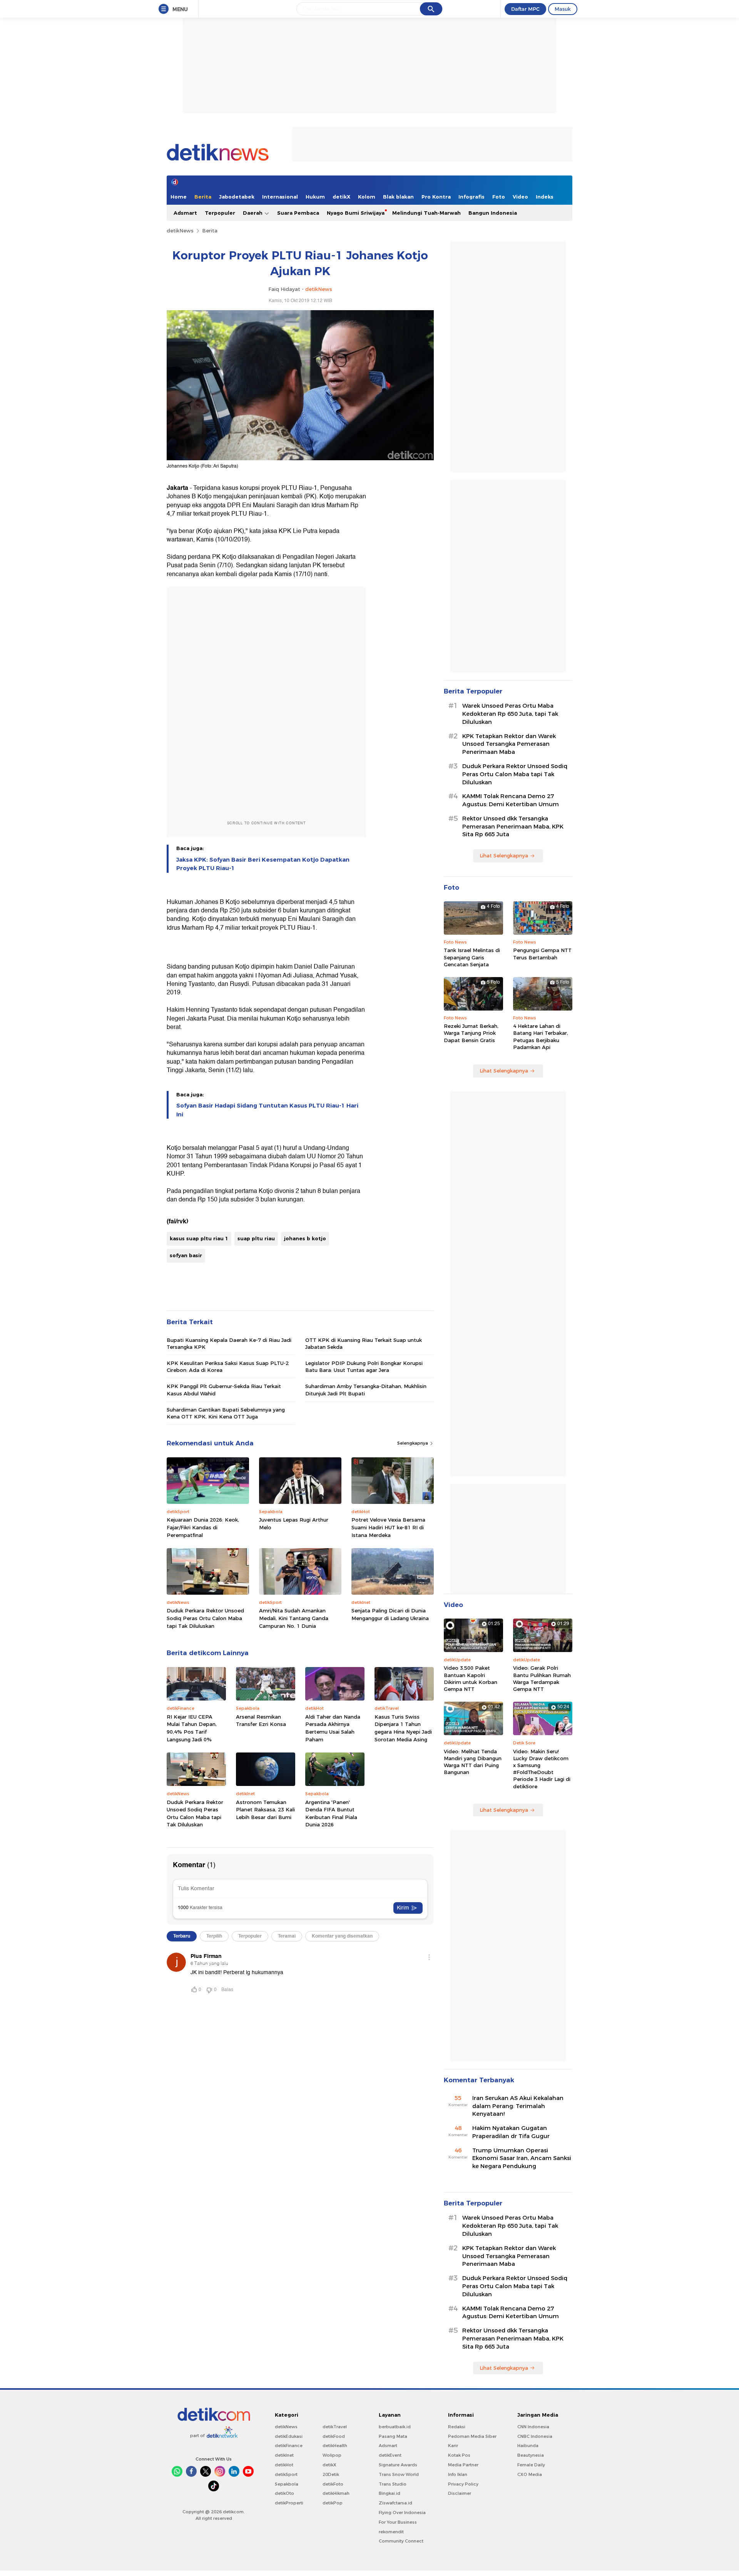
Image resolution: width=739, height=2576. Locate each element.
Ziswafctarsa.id (395, 2503)
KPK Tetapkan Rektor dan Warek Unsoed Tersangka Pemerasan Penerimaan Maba (509, 744)
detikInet (284, 2455)
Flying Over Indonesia (402, 2513)
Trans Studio (393, 2484)
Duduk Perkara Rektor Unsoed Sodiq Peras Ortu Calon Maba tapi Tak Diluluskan (205, 1618)
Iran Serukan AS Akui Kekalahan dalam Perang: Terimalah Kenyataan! (518, 2106)
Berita (203, 197)
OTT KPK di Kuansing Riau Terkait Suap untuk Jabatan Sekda (364, 1343)
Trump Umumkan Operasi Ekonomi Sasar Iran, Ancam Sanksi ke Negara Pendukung (522, 2158)
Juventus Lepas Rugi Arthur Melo (294, 1524)
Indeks (545, 197)
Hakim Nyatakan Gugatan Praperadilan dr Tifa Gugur (511, 2132)
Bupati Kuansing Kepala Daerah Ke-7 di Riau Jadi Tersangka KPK (229, 1343)
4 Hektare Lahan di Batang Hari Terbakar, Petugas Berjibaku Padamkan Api (541, 1037)
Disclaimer (460, 2493)
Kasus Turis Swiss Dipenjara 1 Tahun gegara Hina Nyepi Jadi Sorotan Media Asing (403, 1728)
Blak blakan (398, 197)
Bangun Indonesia (493, 213)
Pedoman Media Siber (472, 2436)
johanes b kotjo (305, 1238)
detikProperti (289, 2503)
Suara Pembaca (298, 213)
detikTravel (335, 2427)
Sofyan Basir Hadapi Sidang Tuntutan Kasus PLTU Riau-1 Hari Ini (267, 1110)
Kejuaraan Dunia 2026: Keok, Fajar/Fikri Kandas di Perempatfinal (203, 1527)
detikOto (284, 2493)
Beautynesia (531, 2455)
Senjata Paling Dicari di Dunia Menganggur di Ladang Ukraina (390, 1614)
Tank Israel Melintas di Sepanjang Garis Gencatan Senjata (472, 957)
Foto (499, 197)
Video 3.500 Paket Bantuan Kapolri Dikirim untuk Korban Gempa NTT (471, 1678)
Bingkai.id (390, 2493)
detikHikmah (336, 2493)
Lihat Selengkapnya (504, 855)
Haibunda (528, 2446)
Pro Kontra (436, 197)
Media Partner (463, 2465)
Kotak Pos (459, 2455)
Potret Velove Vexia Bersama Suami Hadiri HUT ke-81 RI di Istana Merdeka (388, 1527)
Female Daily (531, 2465)
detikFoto (333, 2484)
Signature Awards (398, 2465)
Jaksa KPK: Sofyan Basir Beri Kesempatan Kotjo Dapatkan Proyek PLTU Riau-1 (263, 864)
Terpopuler (220, 213)
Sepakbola (287, 2484)
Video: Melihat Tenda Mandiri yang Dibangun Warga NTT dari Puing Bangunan (473, 1762)
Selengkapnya (413, 1443)
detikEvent (390, 2455)
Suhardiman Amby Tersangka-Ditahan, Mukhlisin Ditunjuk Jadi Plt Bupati (366, 1390)
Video (520, 197)
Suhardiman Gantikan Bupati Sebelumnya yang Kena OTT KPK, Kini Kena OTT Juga (226, 1413)
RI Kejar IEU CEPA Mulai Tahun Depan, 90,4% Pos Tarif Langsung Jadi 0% (192, 1728)
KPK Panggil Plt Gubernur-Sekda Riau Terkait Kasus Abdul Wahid (224, 1390)
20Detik (331, 2474)
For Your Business (398, 2522)
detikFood (334, 2436)
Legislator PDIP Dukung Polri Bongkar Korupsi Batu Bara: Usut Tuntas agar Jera (364, 1367)
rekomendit (391, 2532)
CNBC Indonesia (535, 2436)
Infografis (471, 197)
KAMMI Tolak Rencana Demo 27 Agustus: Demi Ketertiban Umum (511, 800)
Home (179, 197)
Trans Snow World (399, 2474)
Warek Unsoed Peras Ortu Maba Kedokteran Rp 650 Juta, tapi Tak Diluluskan (510, 714)
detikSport (286, 2474)
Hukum (315, 197)
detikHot (284, 2465)
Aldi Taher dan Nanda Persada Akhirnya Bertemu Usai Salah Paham (333, 1728)
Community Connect (401, 2541)
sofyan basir (186, 1255)
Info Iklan (458, 2474)
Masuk (563, 9)
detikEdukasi (289, 2436)
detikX (341, 197)
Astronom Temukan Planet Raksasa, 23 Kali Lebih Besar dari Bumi (265, 1810)
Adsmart (185, 213)
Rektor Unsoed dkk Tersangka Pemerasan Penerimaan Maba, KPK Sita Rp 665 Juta (513, 827)
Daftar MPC (525, 9)
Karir (453, 2446)
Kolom (367, 197)
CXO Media (530, 2474)
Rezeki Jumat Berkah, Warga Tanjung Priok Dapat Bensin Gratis (471, 1033)
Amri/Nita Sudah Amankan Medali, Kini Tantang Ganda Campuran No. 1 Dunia (294, 1618)
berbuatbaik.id (395, 2427)
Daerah (253, 213)
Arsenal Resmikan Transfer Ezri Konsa (261, 1721)
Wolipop (332, 2455)
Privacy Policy (463, 2484)
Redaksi (457, 2427)
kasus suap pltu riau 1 (199, 1238)
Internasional (280, 197)
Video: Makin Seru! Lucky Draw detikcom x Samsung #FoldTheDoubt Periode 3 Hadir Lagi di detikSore (542, 1769)
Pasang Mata (393, 2436)
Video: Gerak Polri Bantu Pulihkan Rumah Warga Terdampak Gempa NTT (542, 1678)
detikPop (333, 2503)
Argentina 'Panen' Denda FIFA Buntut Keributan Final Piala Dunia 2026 (331, 1813)
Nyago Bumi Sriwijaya (356, 213)
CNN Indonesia (533, 2427)
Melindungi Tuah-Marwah (426, 213)
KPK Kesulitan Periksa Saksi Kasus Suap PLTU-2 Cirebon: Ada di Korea (228, 1367)
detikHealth (335, 2446)
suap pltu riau (256, 1238)
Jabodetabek (237, 197)
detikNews (180, 231)
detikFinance (289, 2446)
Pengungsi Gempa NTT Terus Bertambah (542, 954)
